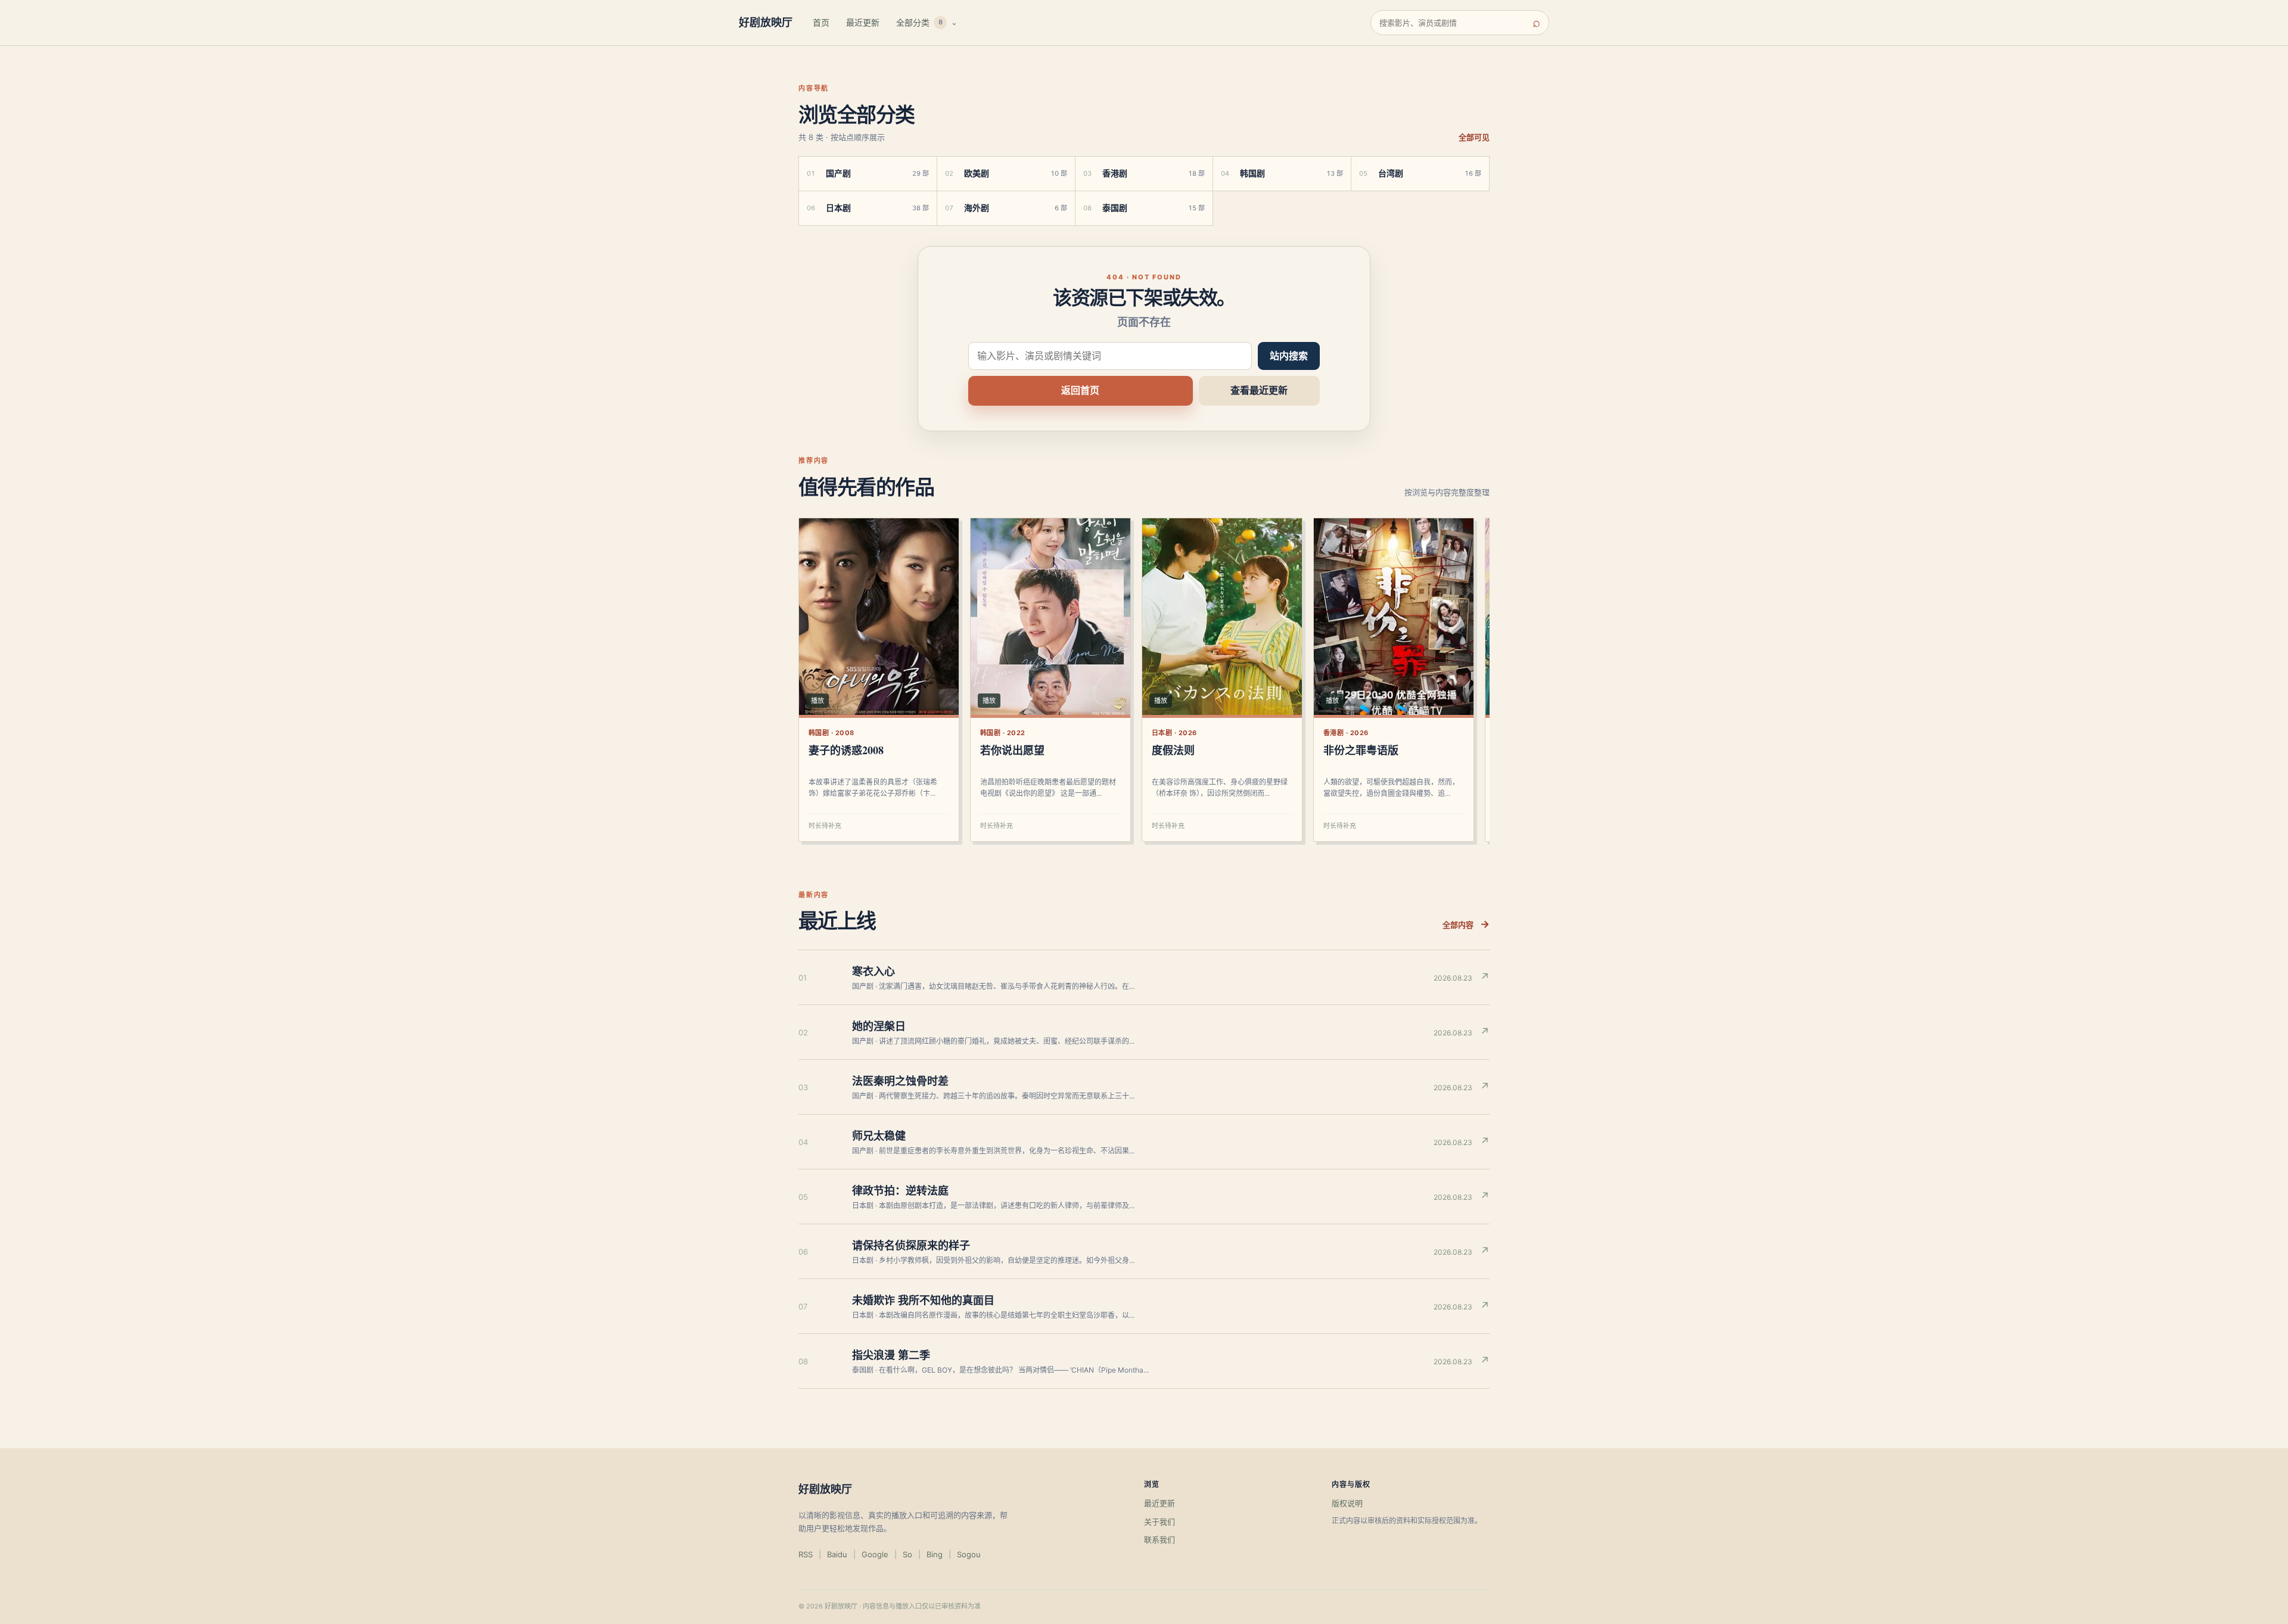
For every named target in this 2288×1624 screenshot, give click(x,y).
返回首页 (1080, 390)
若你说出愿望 (1012, 750)
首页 (821, 22)
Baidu (837, 1554)
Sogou (969, 1554)
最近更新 (863, 22)
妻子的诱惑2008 (846, 750)
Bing (935, 1554)
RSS (806, 1554)
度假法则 (1173, 750)
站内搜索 (1289, 356)
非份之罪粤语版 (1361, 750)
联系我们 (1159, 1539)
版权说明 (1347, 1503)
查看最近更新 (1259, 390)
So (907, 1554)
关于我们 (1159, 1522)
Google (875, 1554)
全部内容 (1466, 924)
